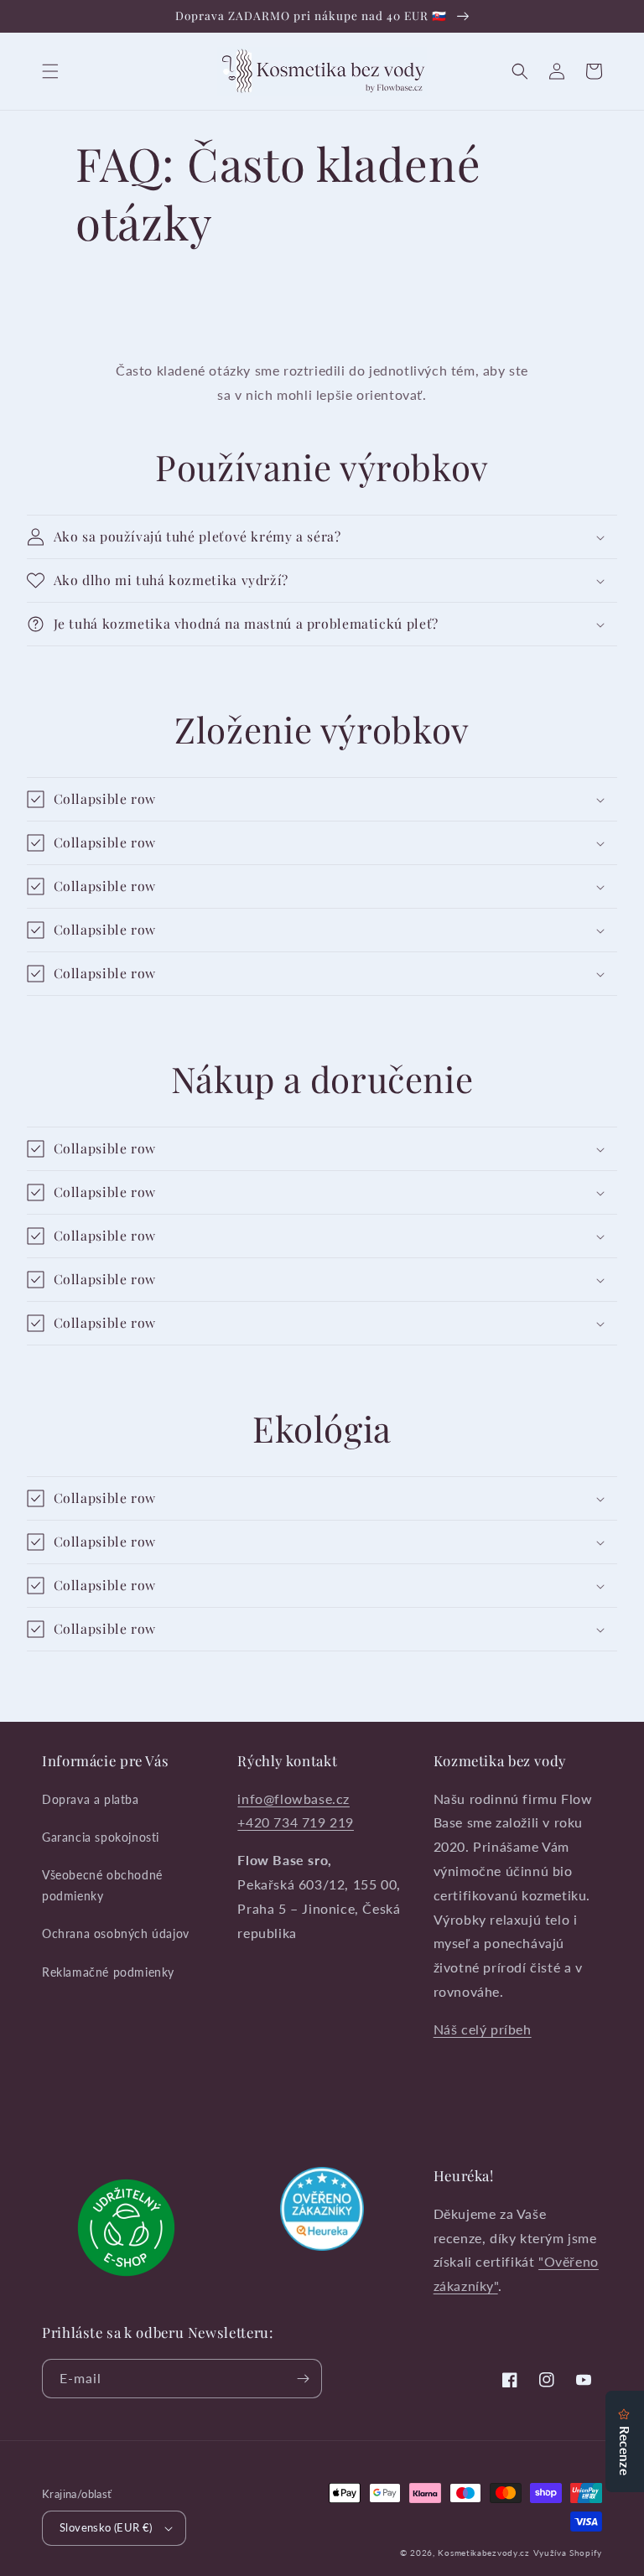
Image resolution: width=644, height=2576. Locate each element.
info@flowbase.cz (293, 1799)
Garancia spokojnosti (101, 1837)
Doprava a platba (91, 1799)
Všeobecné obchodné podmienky (102, 1885)
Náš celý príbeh (483, 2029)
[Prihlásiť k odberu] (303, 2379)
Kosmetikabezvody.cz (483, 2553)
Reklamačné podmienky (108, 1972)
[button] (50, 71)
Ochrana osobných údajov (116, 1933)
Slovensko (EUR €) (106, 2527)
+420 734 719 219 (296, 1822)
